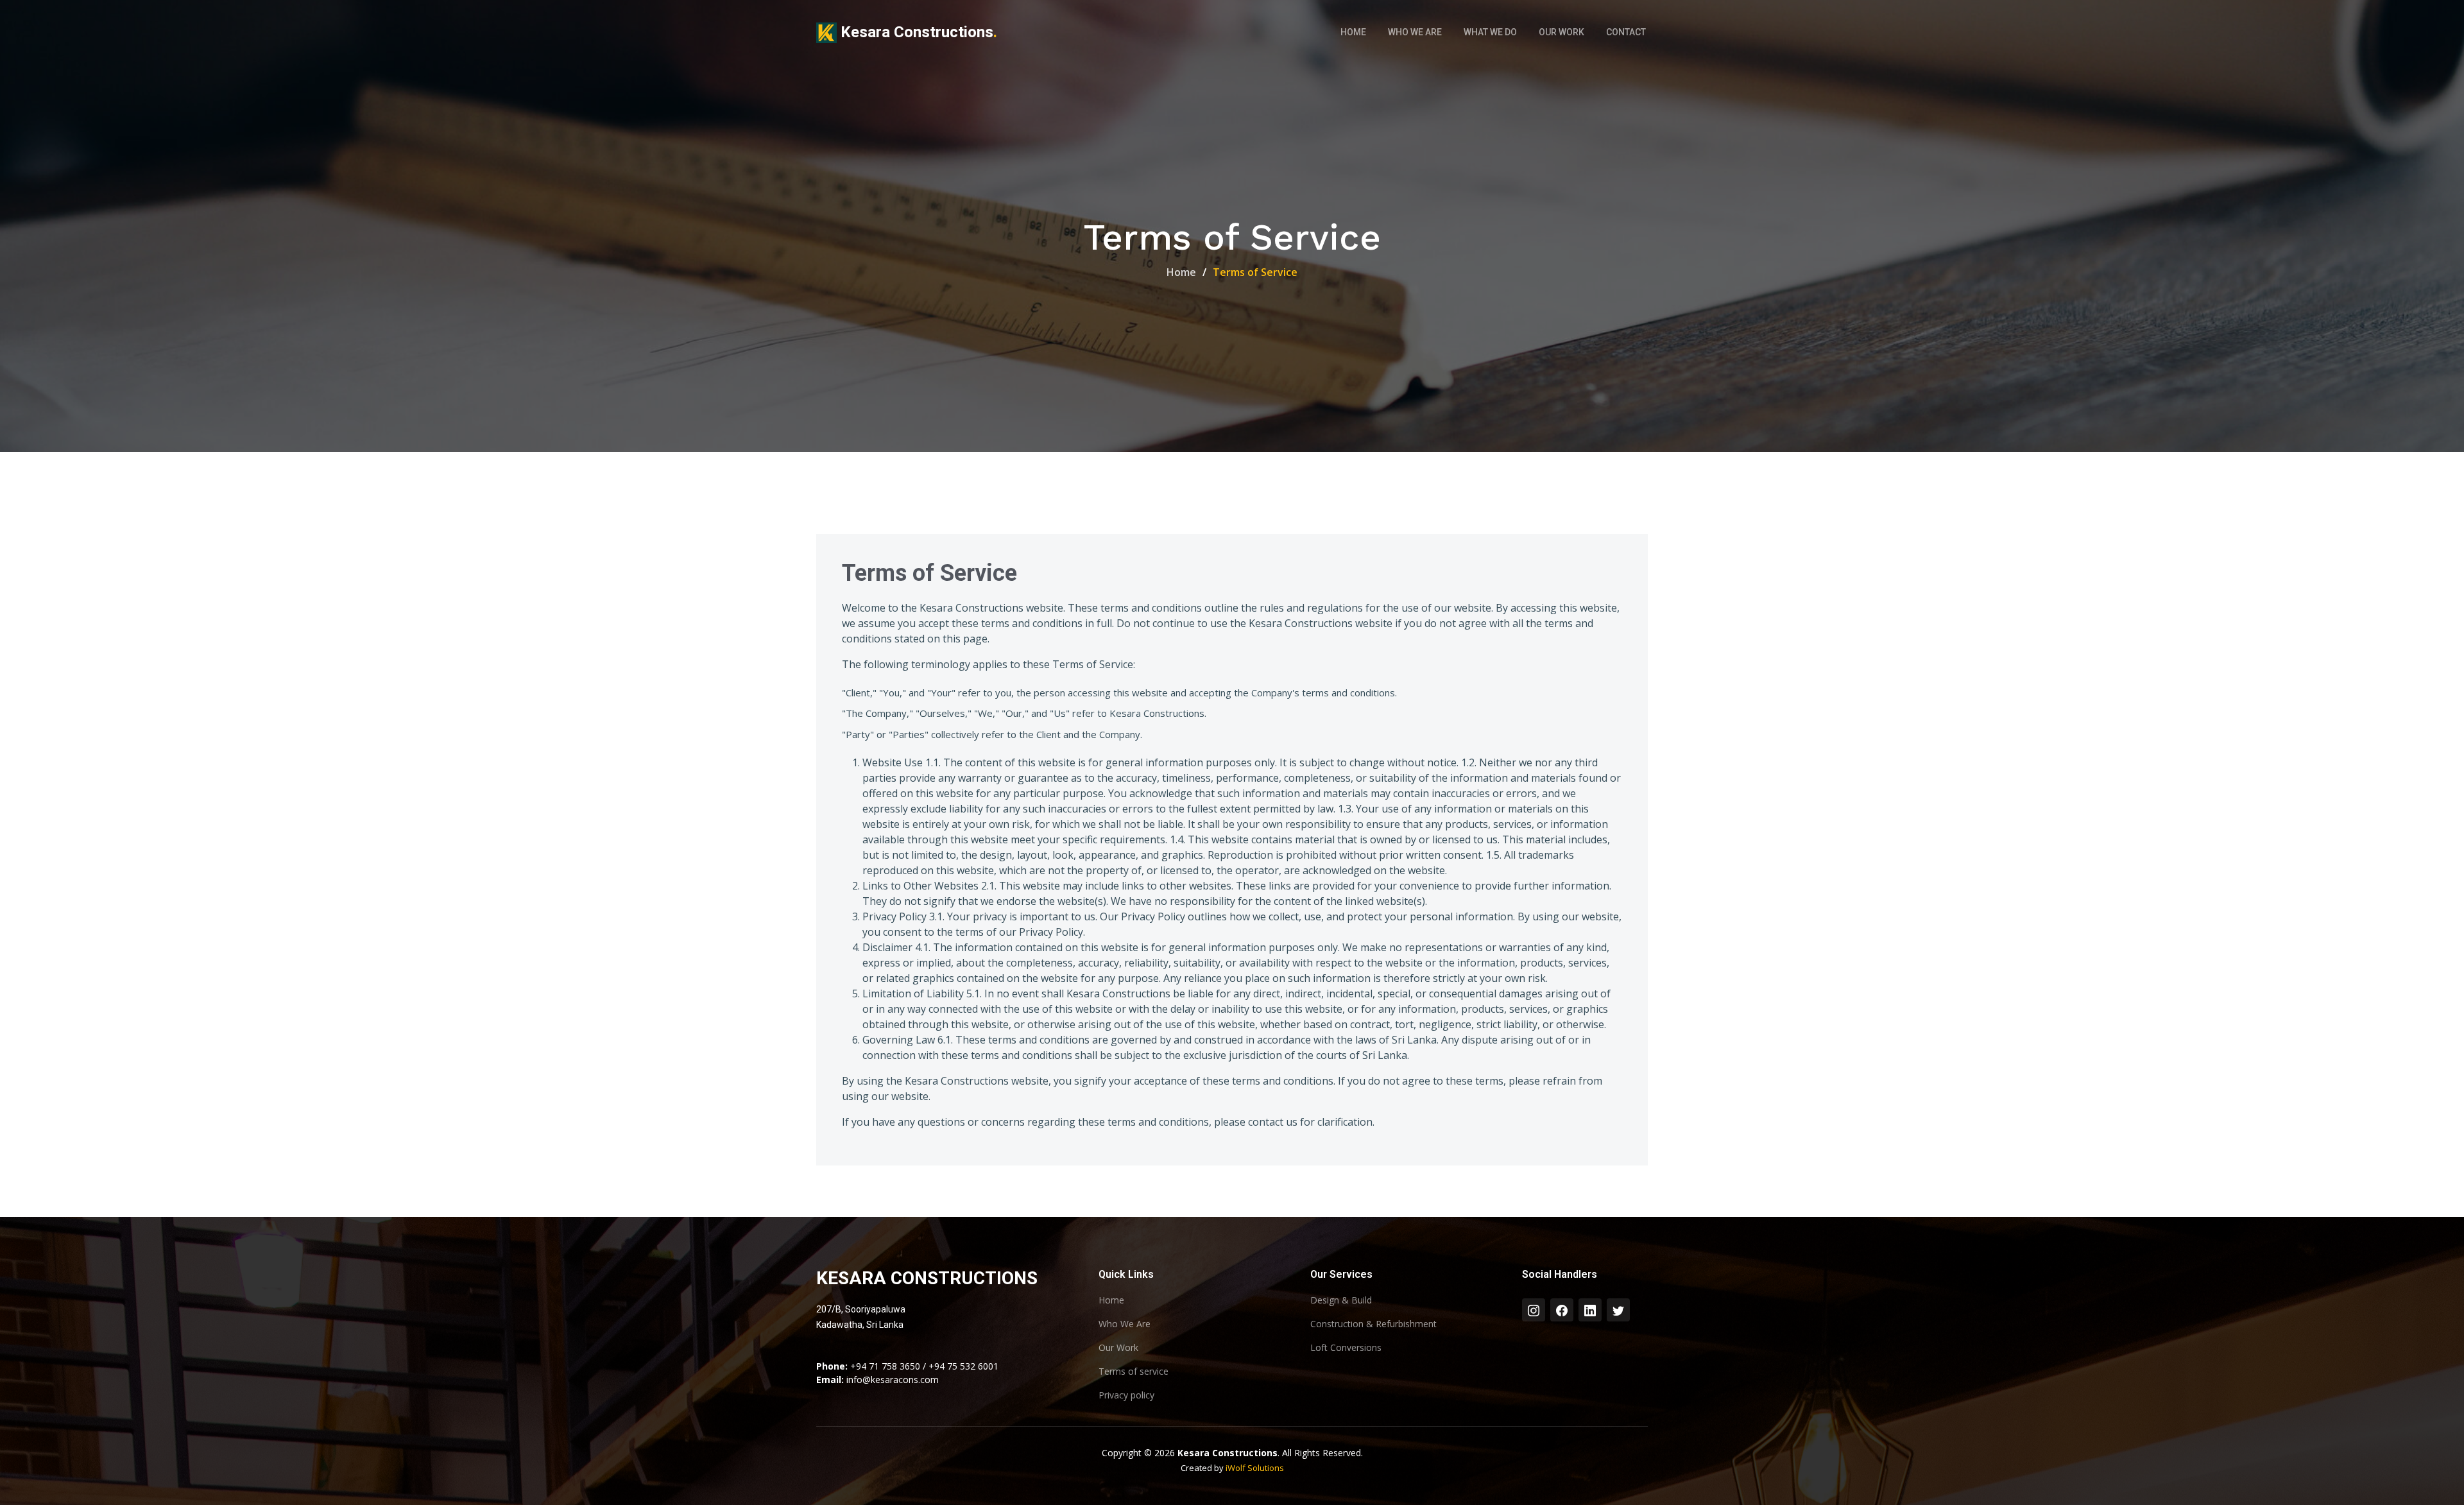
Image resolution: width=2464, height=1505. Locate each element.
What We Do (1490, 32)
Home (1353, 32)
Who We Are (1415, 32)
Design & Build (1341, 1300)
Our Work (1561, 32)
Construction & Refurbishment (1373, 1324)
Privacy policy (1126, 1395)
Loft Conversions (1346, 1348)
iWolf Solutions (1255, 1468)
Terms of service (1134, 1372)
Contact (1626, 32)
